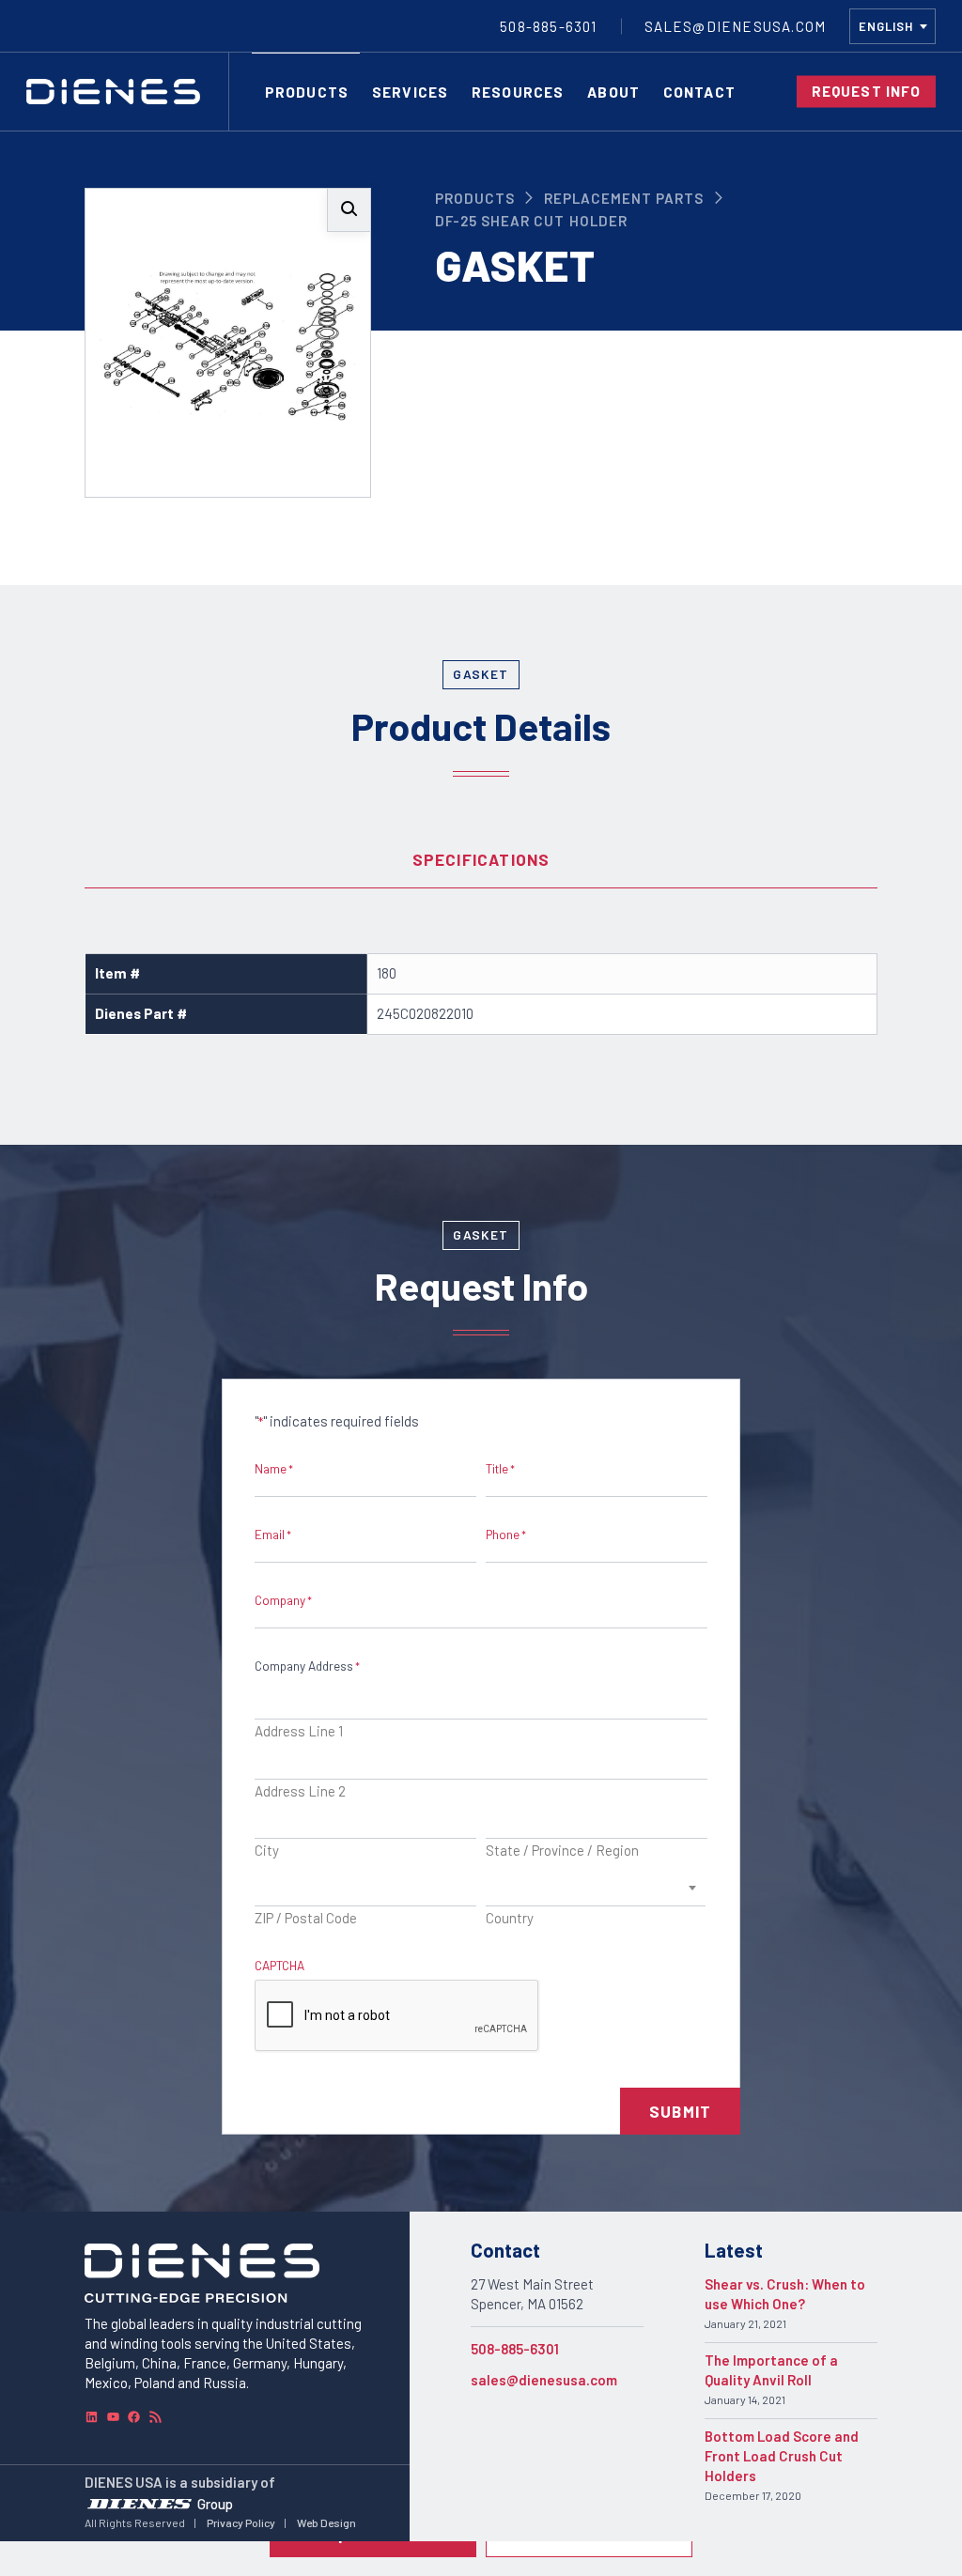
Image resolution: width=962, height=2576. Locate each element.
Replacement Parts (624, 198)
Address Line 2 (300, 1791)
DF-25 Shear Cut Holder (531, 221)
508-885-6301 (515, 2349)
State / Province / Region (562, 1850)
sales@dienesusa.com (544, 2380)
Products (475, 198)
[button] (349, 210)
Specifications (481, 859)
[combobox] (892, 26)
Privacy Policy (241, 2522)
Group (215, 2503)
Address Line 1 (299, 1731)
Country (510, 1918)
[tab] (481, 860)
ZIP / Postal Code (306, 1918)
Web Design (326, 2522)
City (267, 1850)
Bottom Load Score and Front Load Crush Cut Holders (782, 2456)
